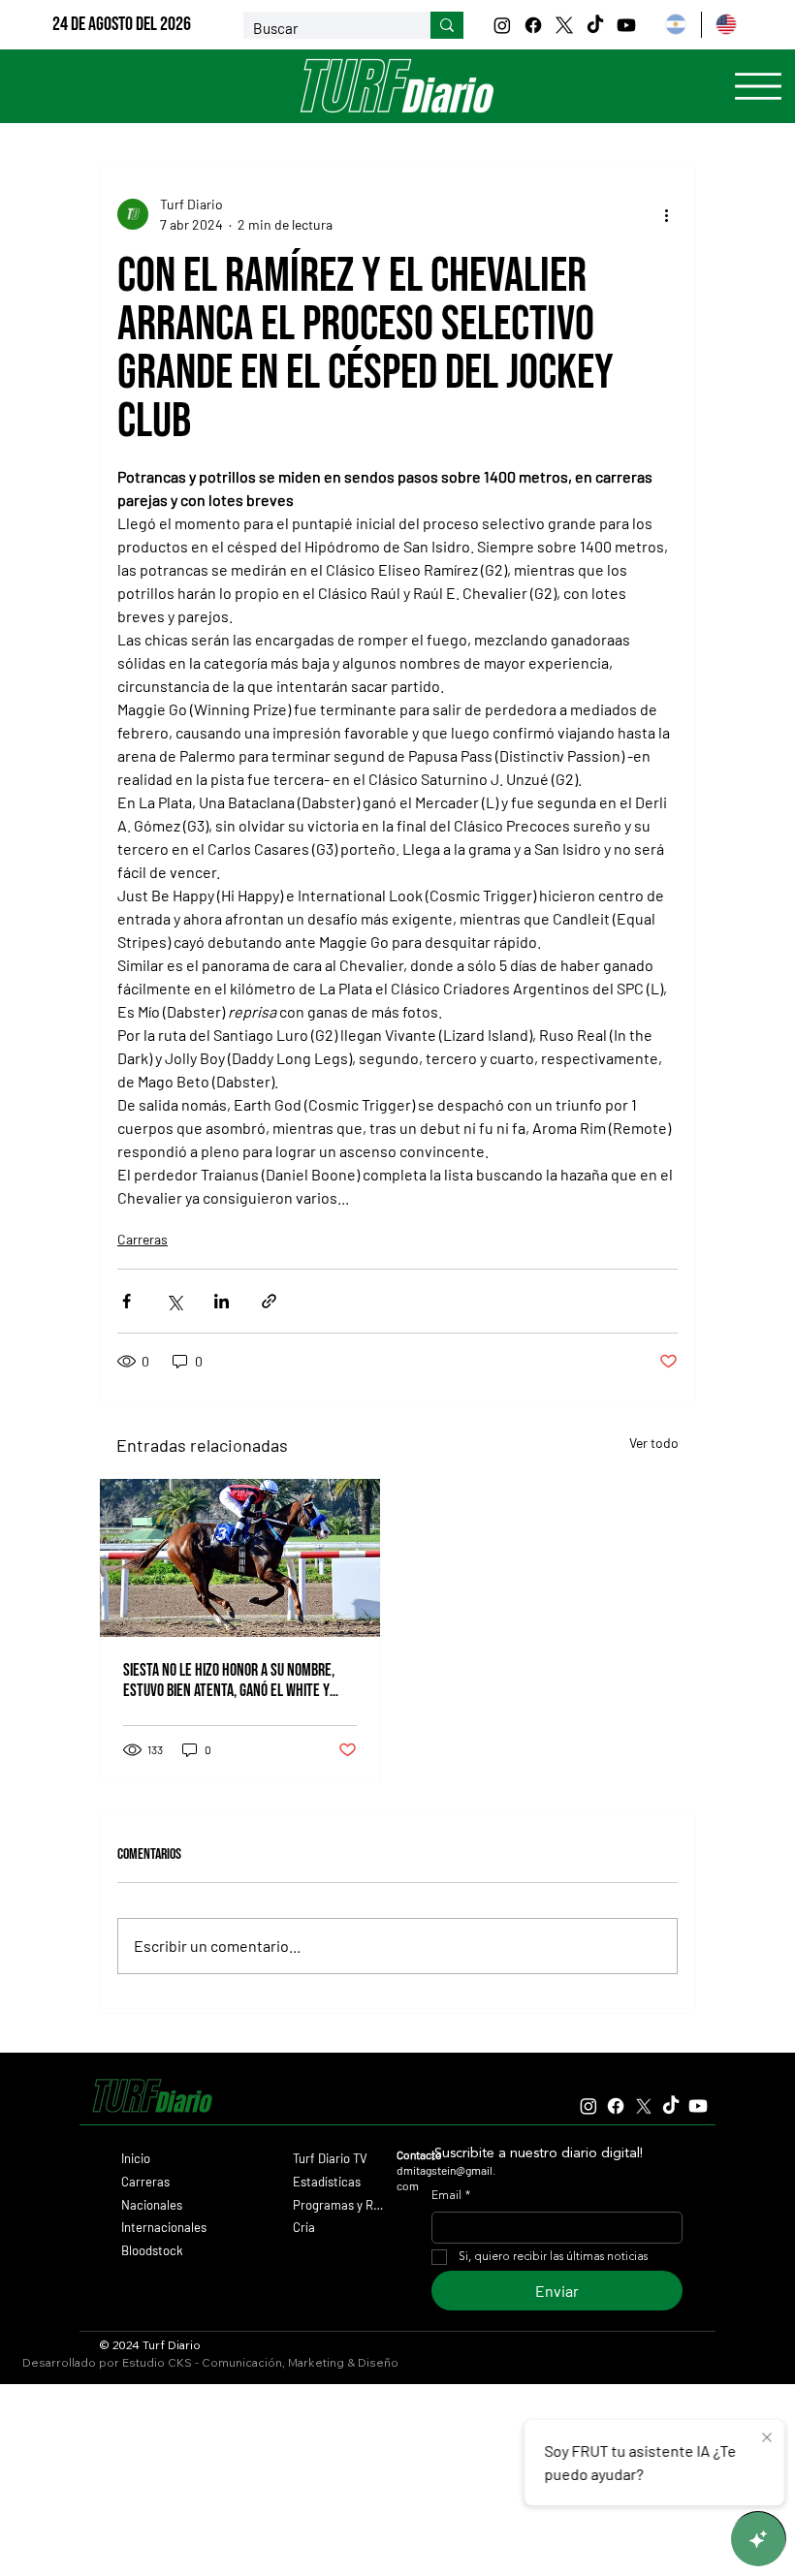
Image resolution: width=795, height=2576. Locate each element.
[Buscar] (447, 25)
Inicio (136, 2158)
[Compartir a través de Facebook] (127, 1301)
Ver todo (654, 1443)
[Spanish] (675, 25)
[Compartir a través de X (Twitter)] (174, 1301)
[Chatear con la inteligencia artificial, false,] (758, 2539)
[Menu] (758, 86)
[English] (726, 25)
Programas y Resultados (339, 2205)
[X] (564, 25)
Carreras (143, 1239)
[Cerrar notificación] (767, 2438)
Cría (304, 2227)
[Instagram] (502, 25)
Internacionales (164, 2227)
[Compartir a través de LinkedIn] (222, 1301)
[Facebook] (533, 25)
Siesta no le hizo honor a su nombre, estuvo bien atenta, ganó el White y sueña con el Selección (229, 1681)
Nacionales (152, 2205)
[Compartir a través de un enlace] (269, 1301)
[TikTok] (595, 25)
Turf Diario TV (330, 2158)
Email (451, 2196)
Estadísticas (327, 2182)
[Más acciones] (666, 214)
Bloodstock (152, 2250)
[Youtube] (626, 25)
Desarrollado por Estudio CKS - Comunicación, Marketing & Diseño (210, 2362)
